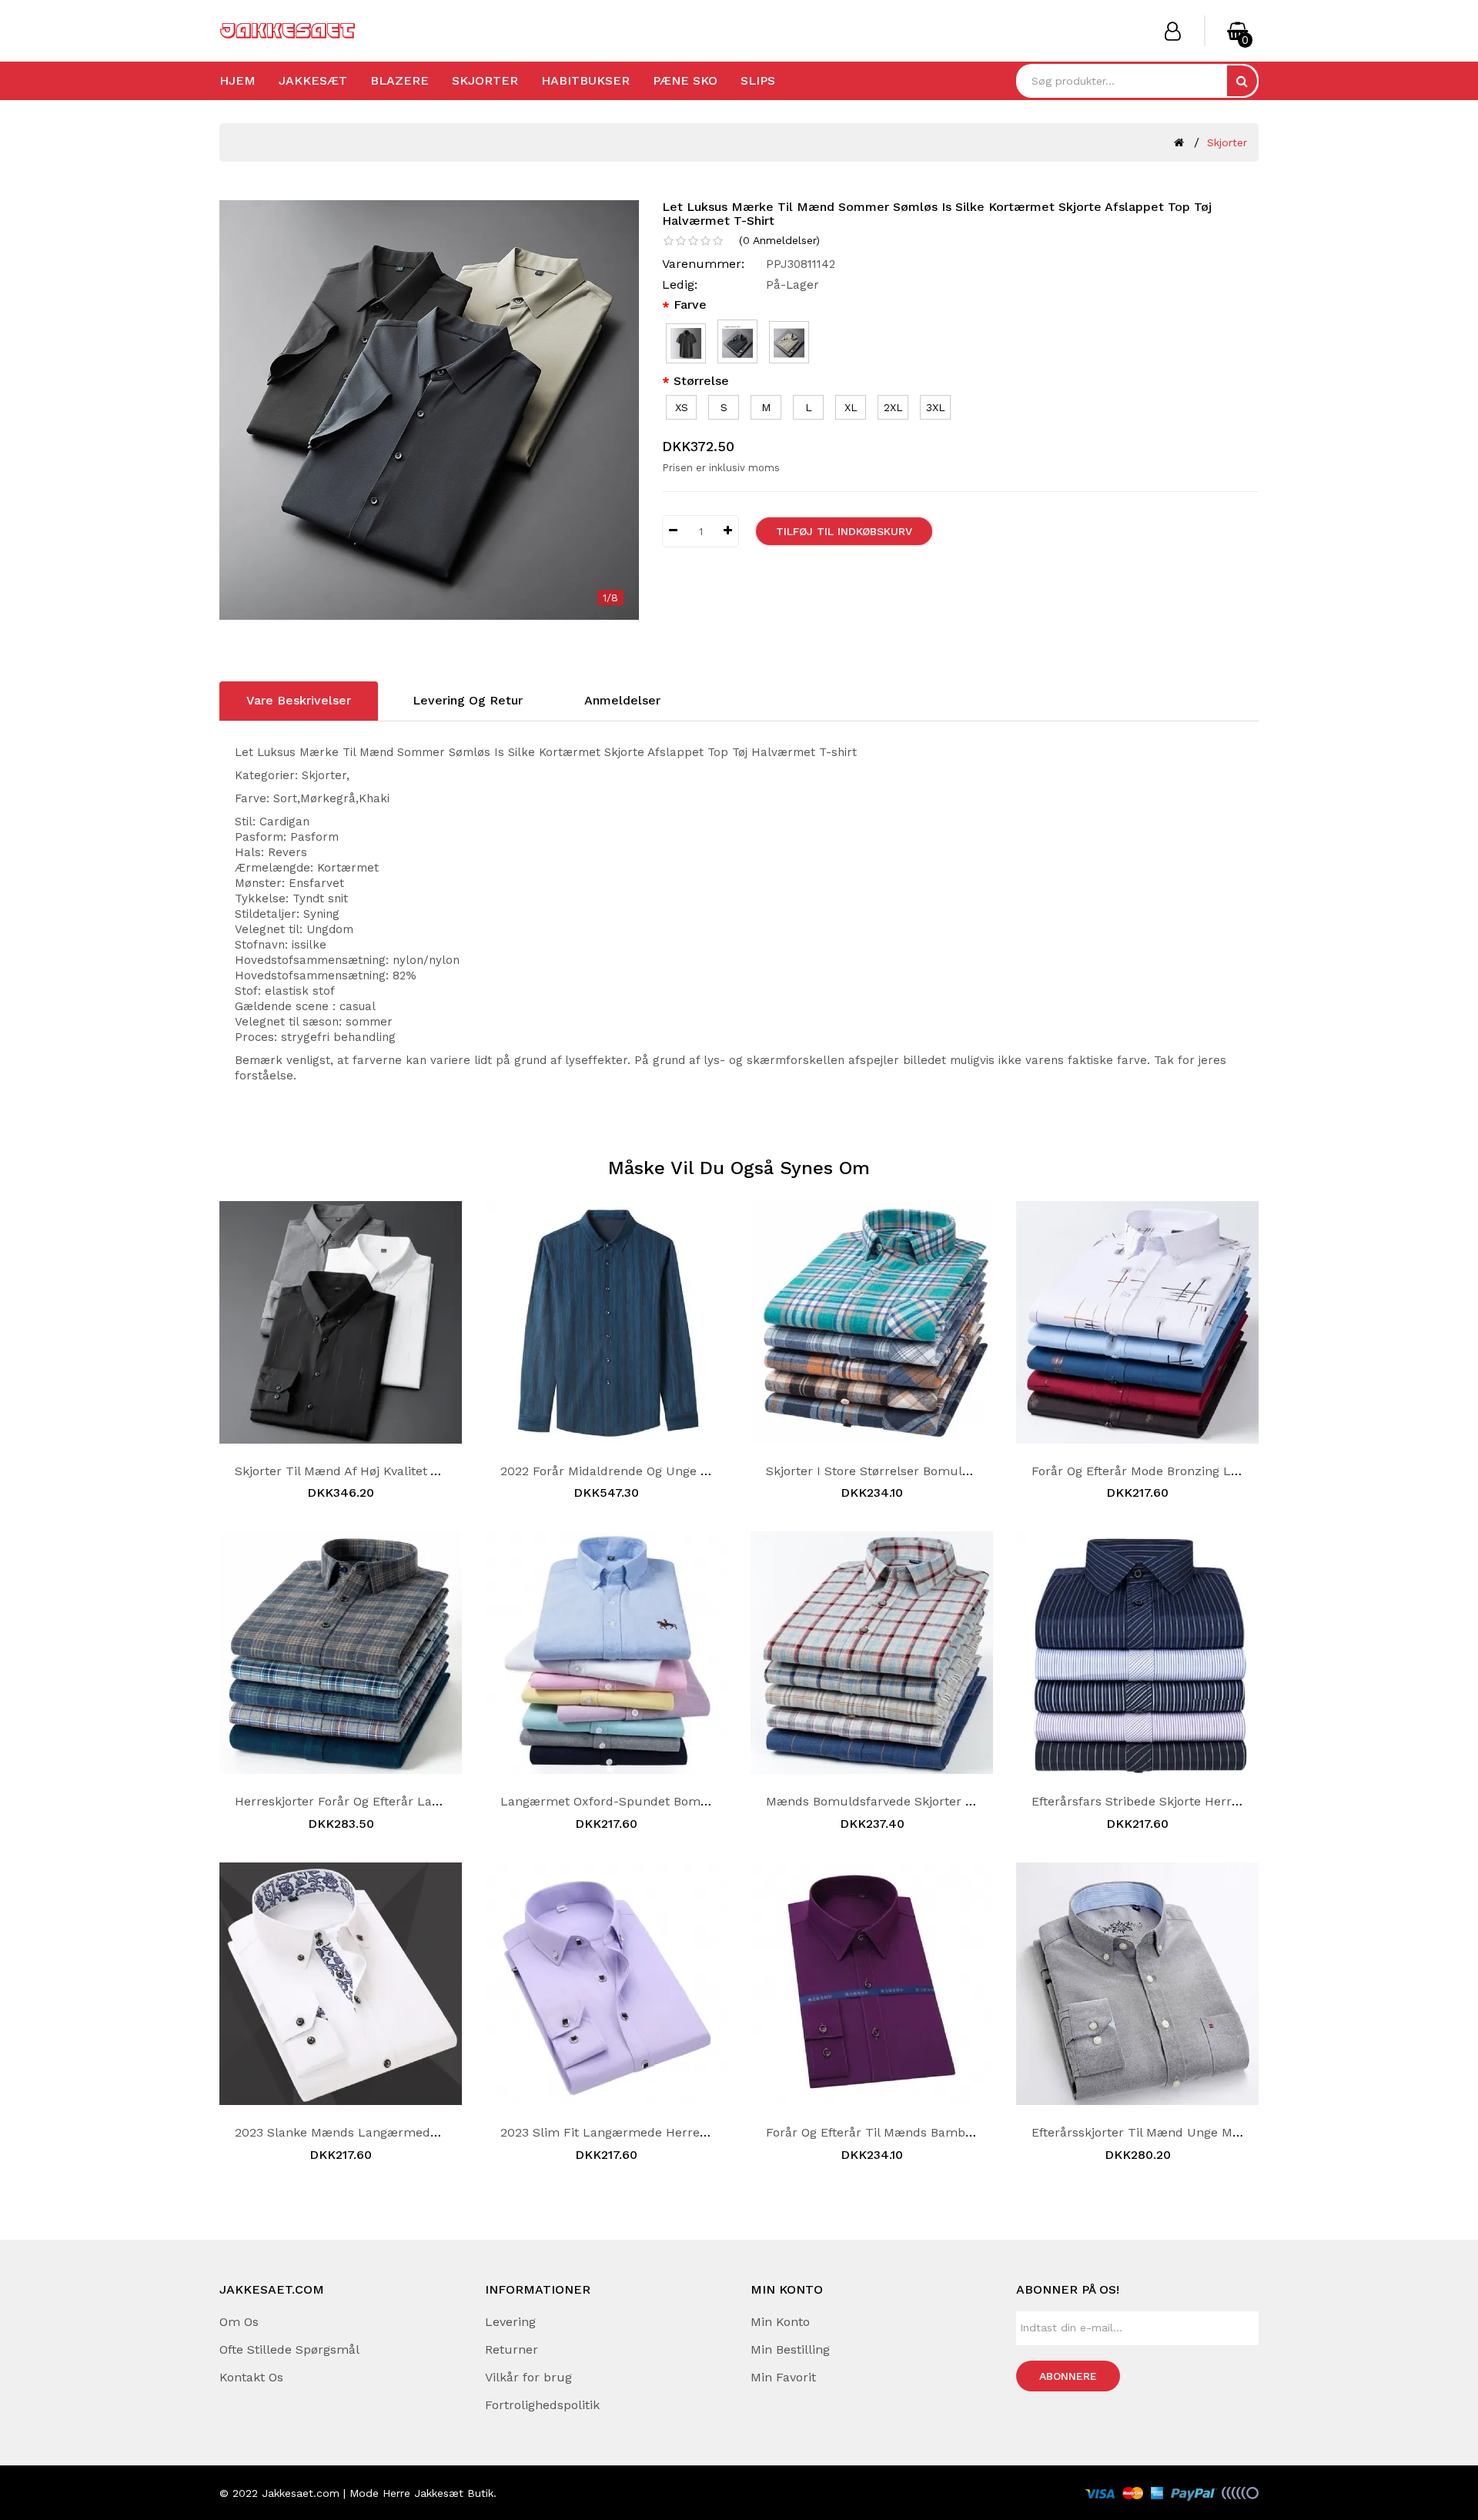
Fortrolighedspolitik (542, 2405)
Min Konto (780, 2322)
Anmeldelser (622, 700)
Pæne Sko (685, 80)
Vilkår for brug (528, 2377)
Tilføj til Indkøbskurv (844, 531)
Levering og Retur (468, 700)
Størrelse (701, 381)
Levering (510, 2322)
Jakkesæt (313, 80)
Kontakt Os (251, 2377)
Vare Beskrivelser (299, 700)
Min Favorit (783, 2377)
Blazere (400, 80)
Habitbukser (585, 80)
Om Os (239, 2322)
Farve (690, 305)
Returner (512, 2349)
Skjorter (485, 80)
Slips (758, 80)
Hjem (237, 80)
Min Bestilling (790, 2349)
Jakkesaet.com (301, 2493)
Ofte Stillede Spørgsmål (289, 2349)
